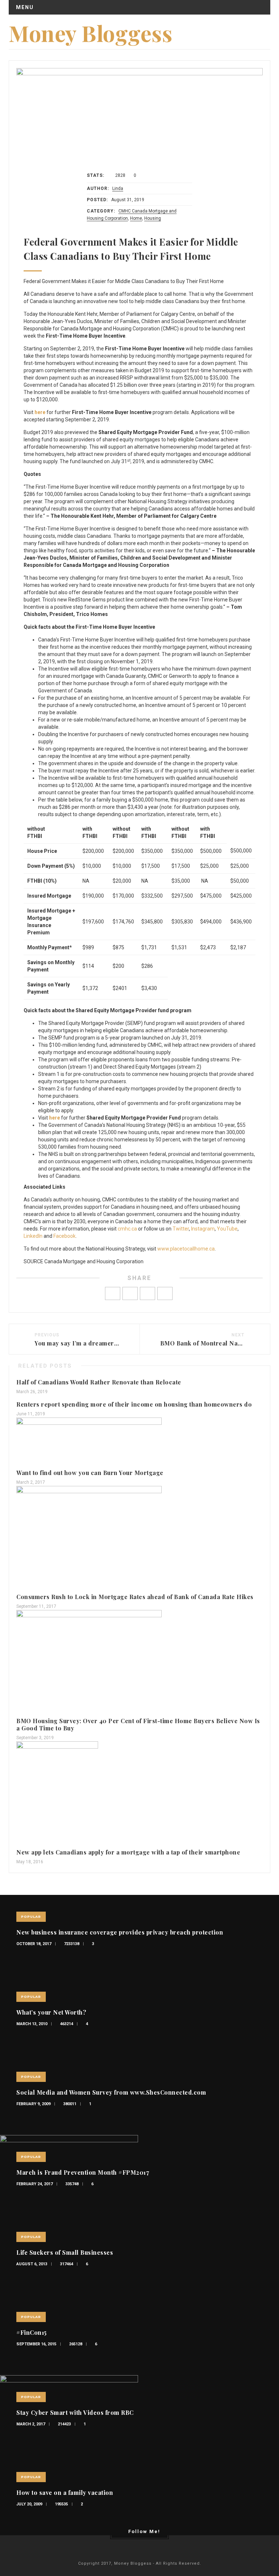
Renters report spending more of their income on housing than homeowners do (134, 1404)
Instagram (203, 1229)
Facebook (64, 1236)
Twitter (181, 1229)
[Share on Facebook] (113, 1293)
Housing (153, 218)
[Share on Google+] (147, 1293)
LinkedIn (33, 1236)
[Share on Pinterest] (165, 1293)
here (40, 412)
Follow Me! (144, 2531)
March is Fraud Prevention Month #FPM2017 (83, 2172)
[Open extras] (253, 25)
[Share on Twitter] (130, 1293)
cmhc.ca (127, 1229)
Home (136, 218)
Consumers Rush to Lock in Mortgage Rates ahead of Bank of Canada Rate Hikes (135, 1597)
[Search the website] (264, 25)
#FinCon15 (32, 2332)
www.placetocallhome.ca (186, 1249)
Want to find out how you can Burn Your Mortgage (90, 1473)
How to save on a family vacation (65, 2492)
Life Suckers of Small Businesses (65, 2252)
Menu (25, 7)
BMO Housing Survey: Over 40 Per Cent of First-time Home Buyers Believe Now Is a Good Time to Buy (138, 1724)
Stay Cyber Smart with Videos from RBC (75, 2412)
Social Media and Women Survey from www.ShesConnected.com (111, 2092)
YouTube (227, 1229)
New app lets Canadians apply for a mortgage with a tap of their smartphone (128, 1852)
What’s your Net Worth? (51, 2012)
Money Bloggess (90, 33)
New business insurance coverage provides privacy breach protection (120, 1932)
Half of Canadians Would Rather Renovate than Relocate (99, 1382)
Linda (118, 188)
